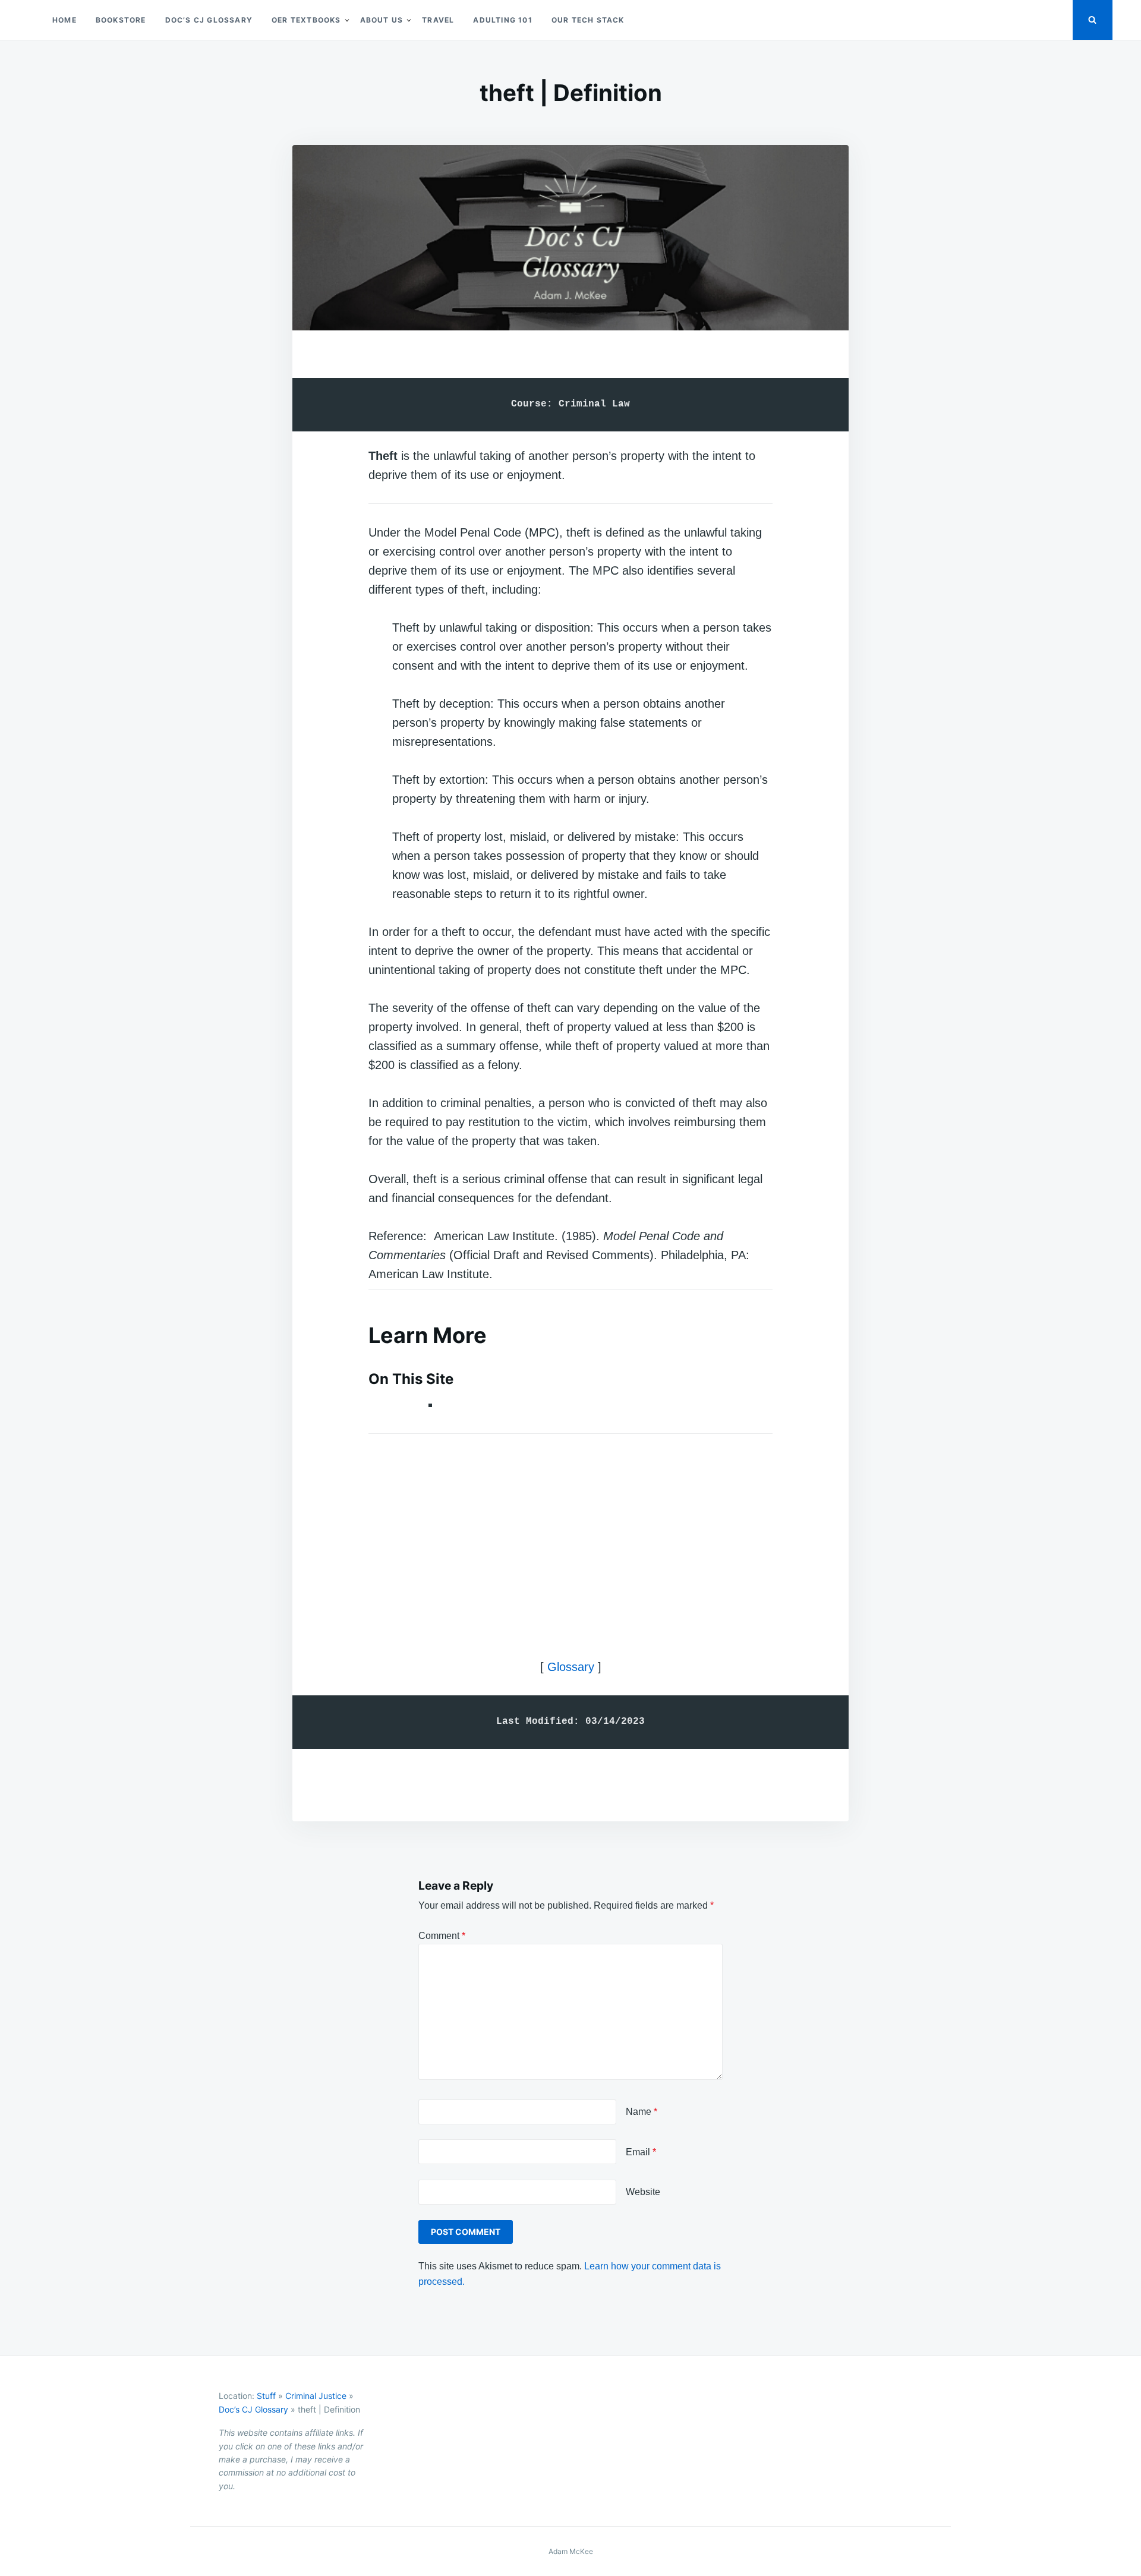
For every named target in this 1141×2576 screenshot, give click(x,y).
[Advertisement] (570, 1536)
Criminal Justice (316, 2396)
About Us (382, 20)
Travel (438, 20)
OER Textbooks (306, 20)
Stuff (266, 2396)
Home (64, 20)
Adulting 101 (502, 20)
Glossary (571, 1667)
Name (642, 2112)
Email (641, 2152)
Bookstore (121, 20)
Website (643, 2192)
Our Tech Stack (588, 20)
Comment (442, 1936)
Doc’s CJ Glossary (209, 20)
